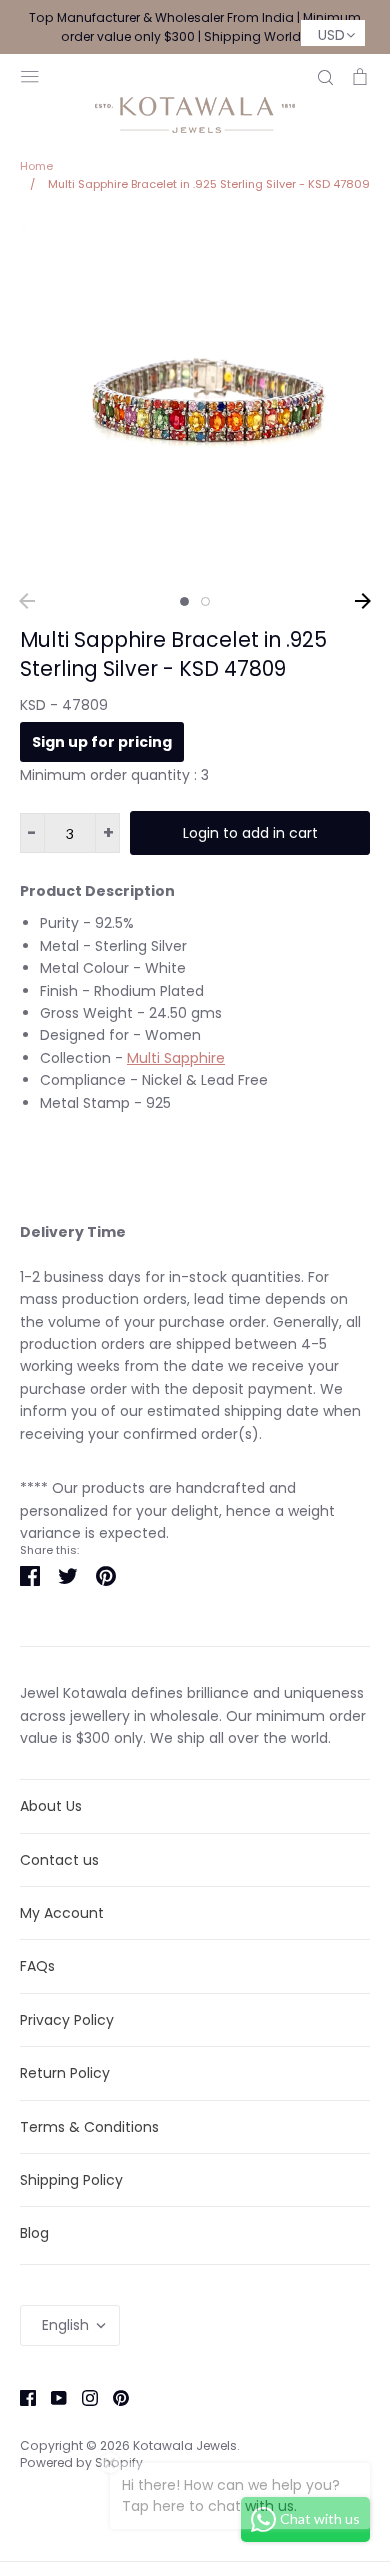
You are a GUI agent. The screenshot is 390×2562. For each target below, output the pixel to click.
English (65, 2325)
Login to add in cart (250, 833)
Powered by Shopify (81, 2462)
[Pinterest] (113, 2397)
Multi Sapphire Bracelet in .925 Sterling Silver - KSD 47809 (173, 654)
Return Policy (65, 2073)
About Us (51, 1806)
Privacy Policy (67, 2020)
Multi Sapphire (176, 1058)
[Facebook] (20, 2397)
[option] (195, 399)
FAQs (37, 1966)
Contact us (59, 1860)
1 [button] (184, 601)
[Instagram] (82, 2397)
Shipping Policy (71, 2180)
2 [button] (205, 601)
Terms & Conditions (89, 2127)
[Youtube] (51, 2397)
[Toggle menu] (30, 74)
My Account (62, 1913)
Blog (34, 2233)
